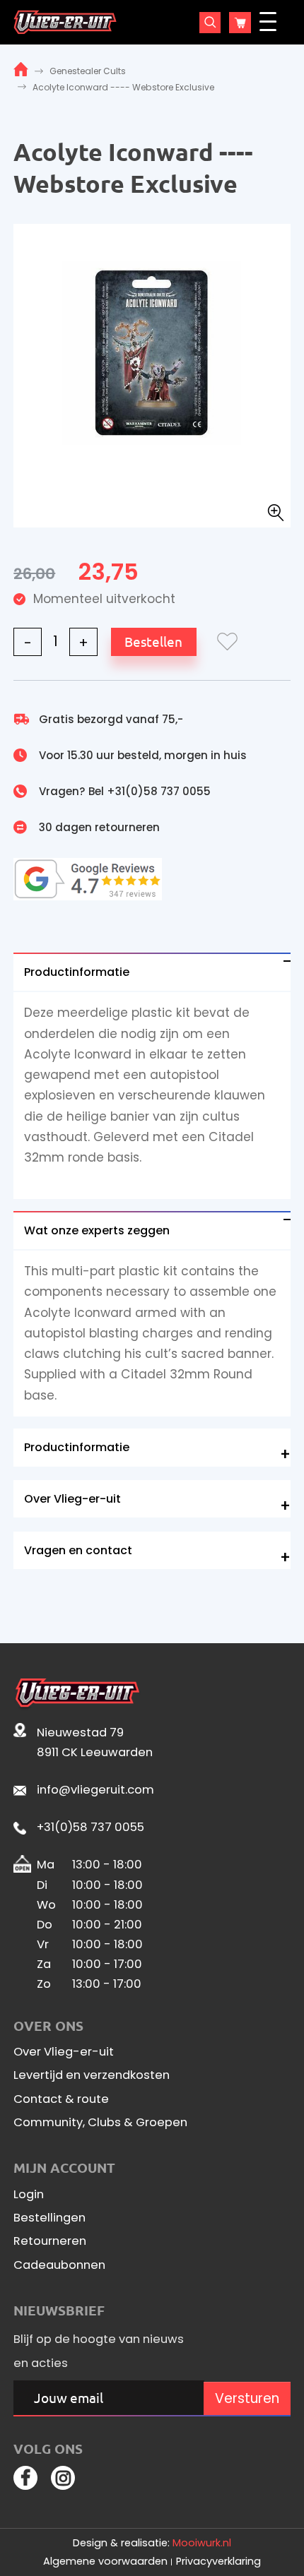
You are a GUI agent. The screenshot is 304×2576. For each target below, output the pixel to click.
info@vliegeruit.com (95, 1790)
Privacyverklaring (218, 2561)
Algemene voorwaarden (105, 2561)
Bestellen (153, 641)
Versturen (247, 2398)
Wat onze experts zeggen (97, 1230)
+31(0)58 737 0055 (159, 791)
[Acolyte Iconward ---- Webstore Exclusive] (152, 352)
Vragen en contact (78, 1550)
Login (29, 2195)
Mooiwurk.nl (202, 2543)
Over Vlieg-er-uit (72, 1499)
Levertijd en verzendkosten (92, 2075)
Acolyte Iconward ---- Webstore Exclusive (123, 87)
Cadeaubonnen (59, 2265)
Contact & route (61, 2099)
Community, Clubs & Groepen (100, 2123)
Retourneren (50, 2241)
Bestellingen (49, 2218)
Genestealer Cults (88, 71)
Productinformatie (77, 972)
